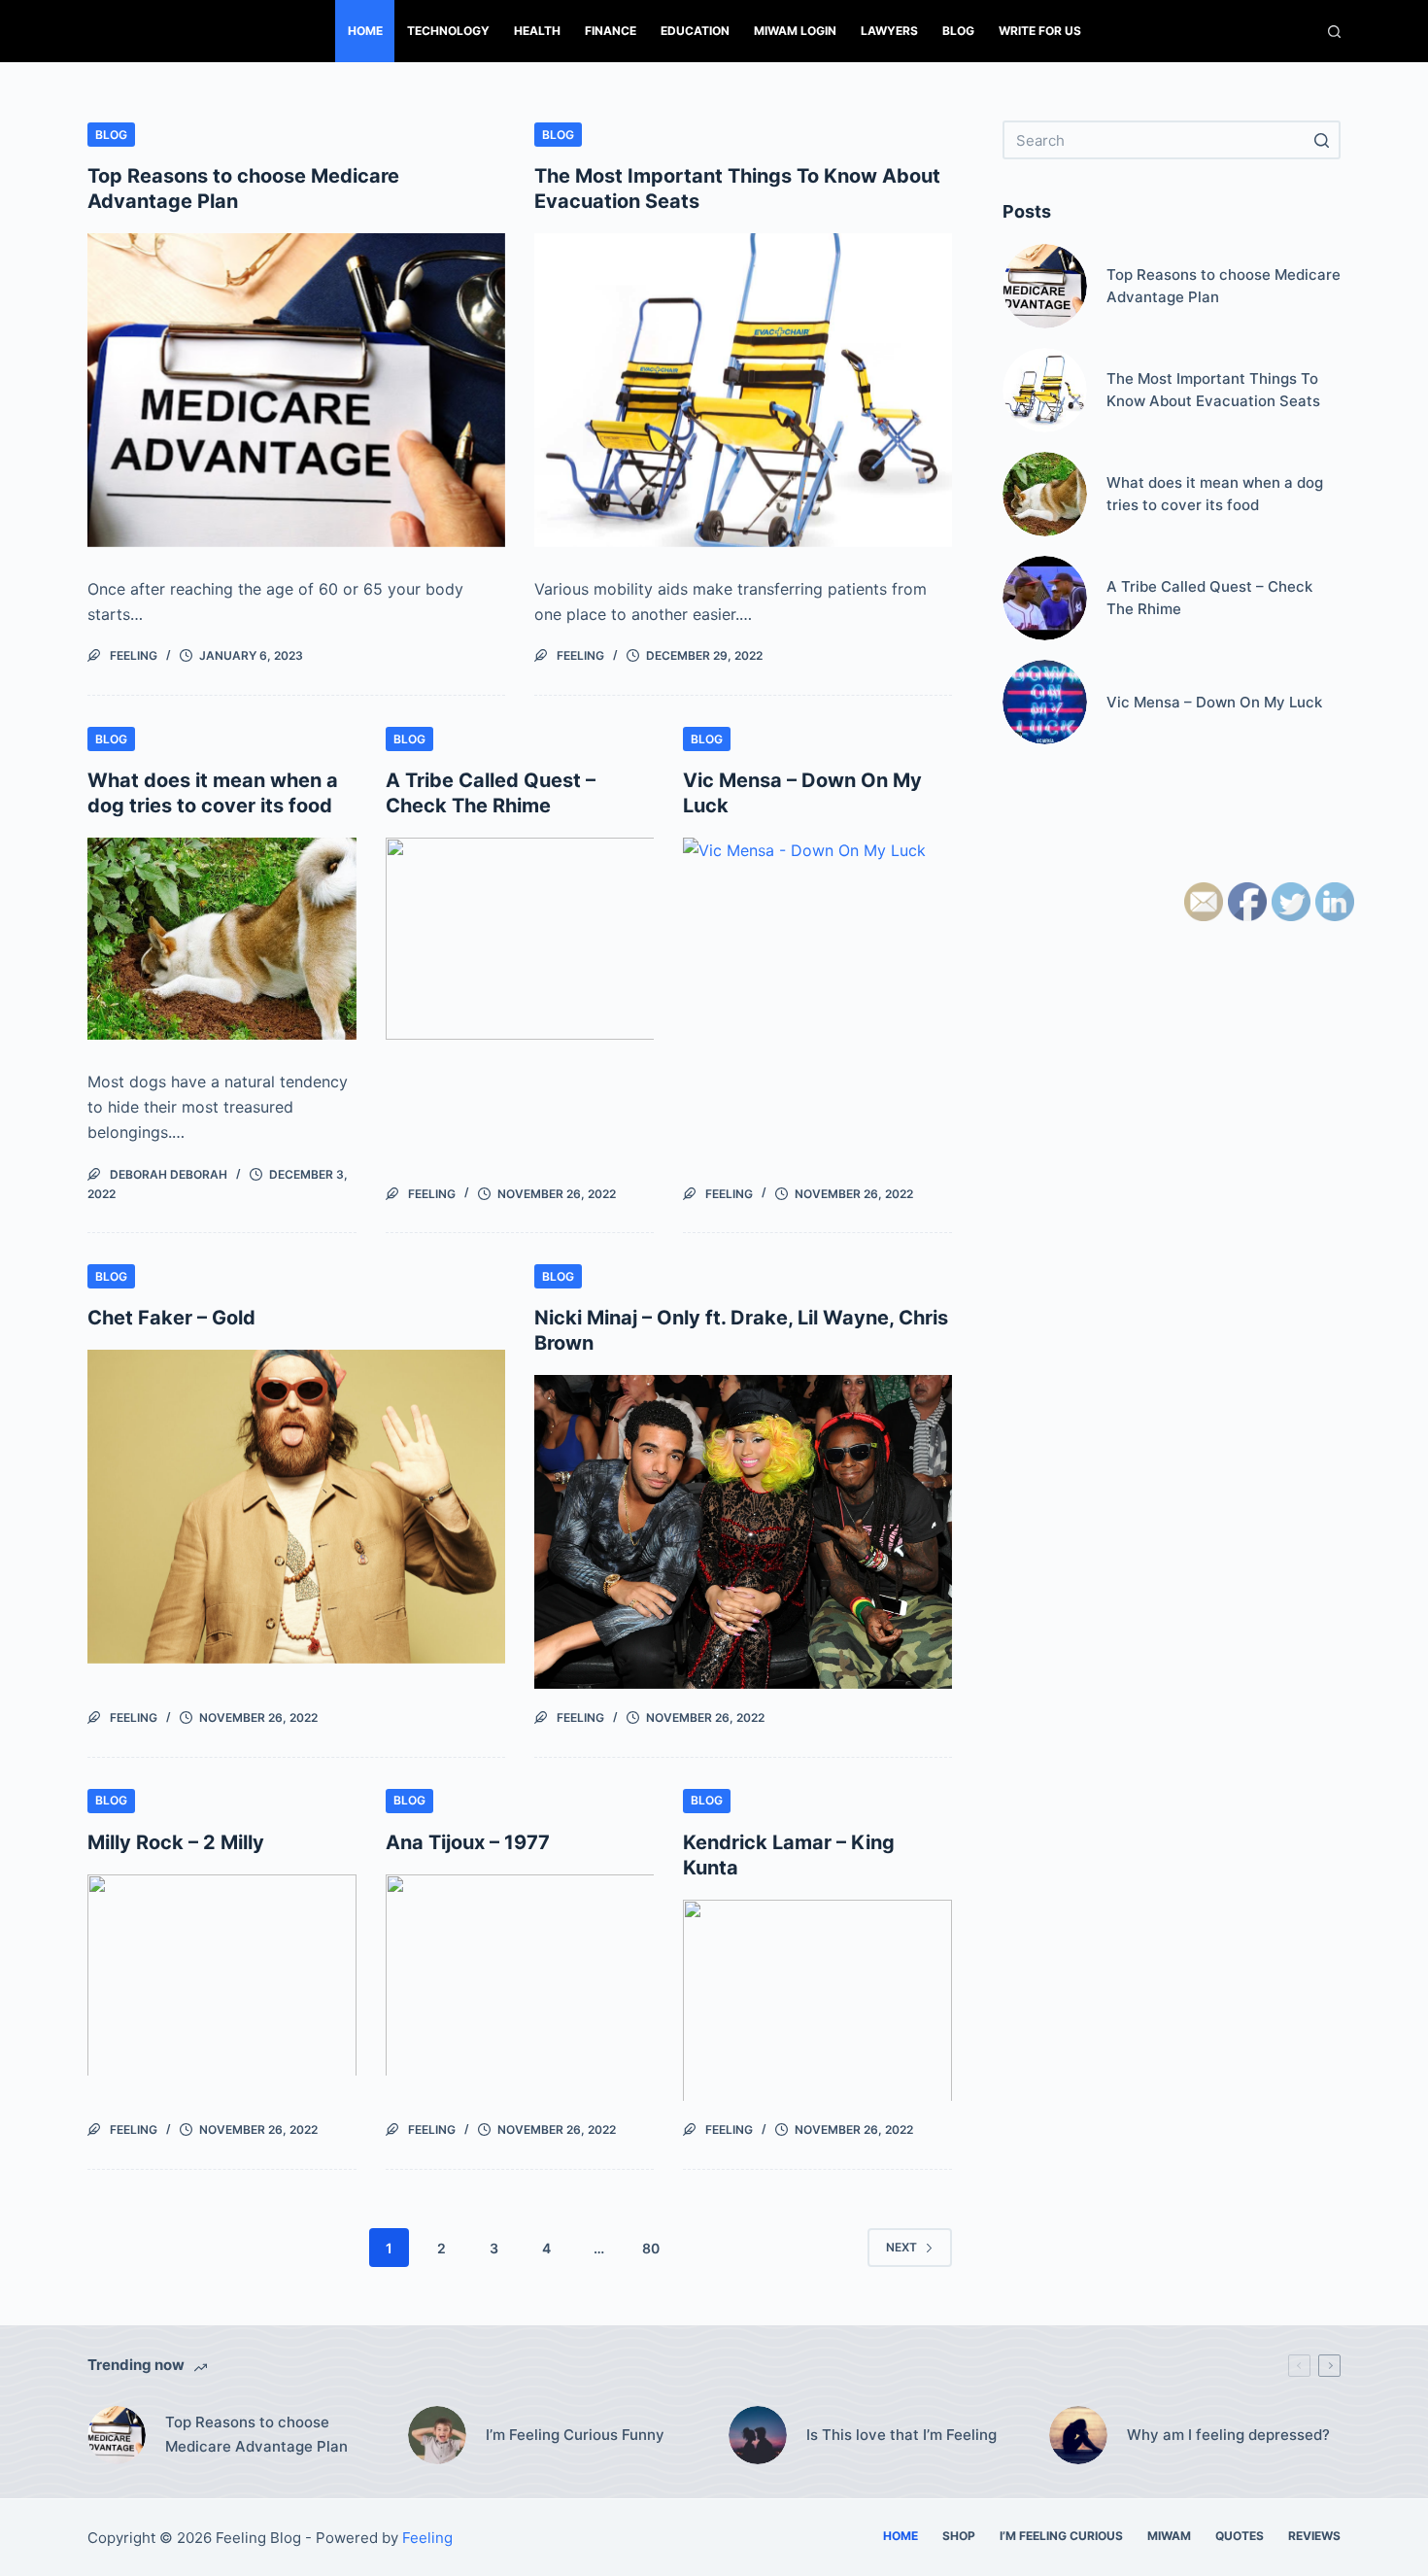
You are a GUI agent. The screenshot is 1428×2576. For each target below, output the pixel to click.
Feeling (134, 655)
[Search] (1334, 32)
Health (537, 31)
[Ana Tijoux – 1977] (520, 1975)
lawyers (889, 31)
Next (901, 2247)
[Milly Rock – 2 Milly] (222, 1975)
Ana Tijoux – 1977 (468, 1842)
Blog (958, 31)
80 (651, 2248)
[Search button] (1321, 140)
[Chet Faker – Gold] (296, 1507)
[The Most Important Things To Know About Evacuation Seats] (743, 390)
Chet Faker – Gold (171, 1318)
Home (365, 31)
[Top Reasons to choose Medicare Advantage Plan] (296, 390)
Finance (611, 31)
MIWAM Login (795, 31)
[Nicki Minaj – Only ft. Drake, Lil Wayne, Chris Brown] (743, 1532)
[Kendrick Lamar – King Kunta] (817, 2001)
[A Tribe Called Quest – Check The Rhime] (520, 939)
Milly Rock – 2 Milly (176, 1842)
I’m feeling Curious (1061, 2536)
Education (695, 31)
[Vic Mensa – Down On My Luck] (817, 939)
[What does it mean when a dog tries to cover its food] (222, 939)
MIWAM (1169, 2536)
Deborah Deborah (169, 1174)
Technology (448, 31)
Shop (959, 2536)
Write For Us (1040, 31)
